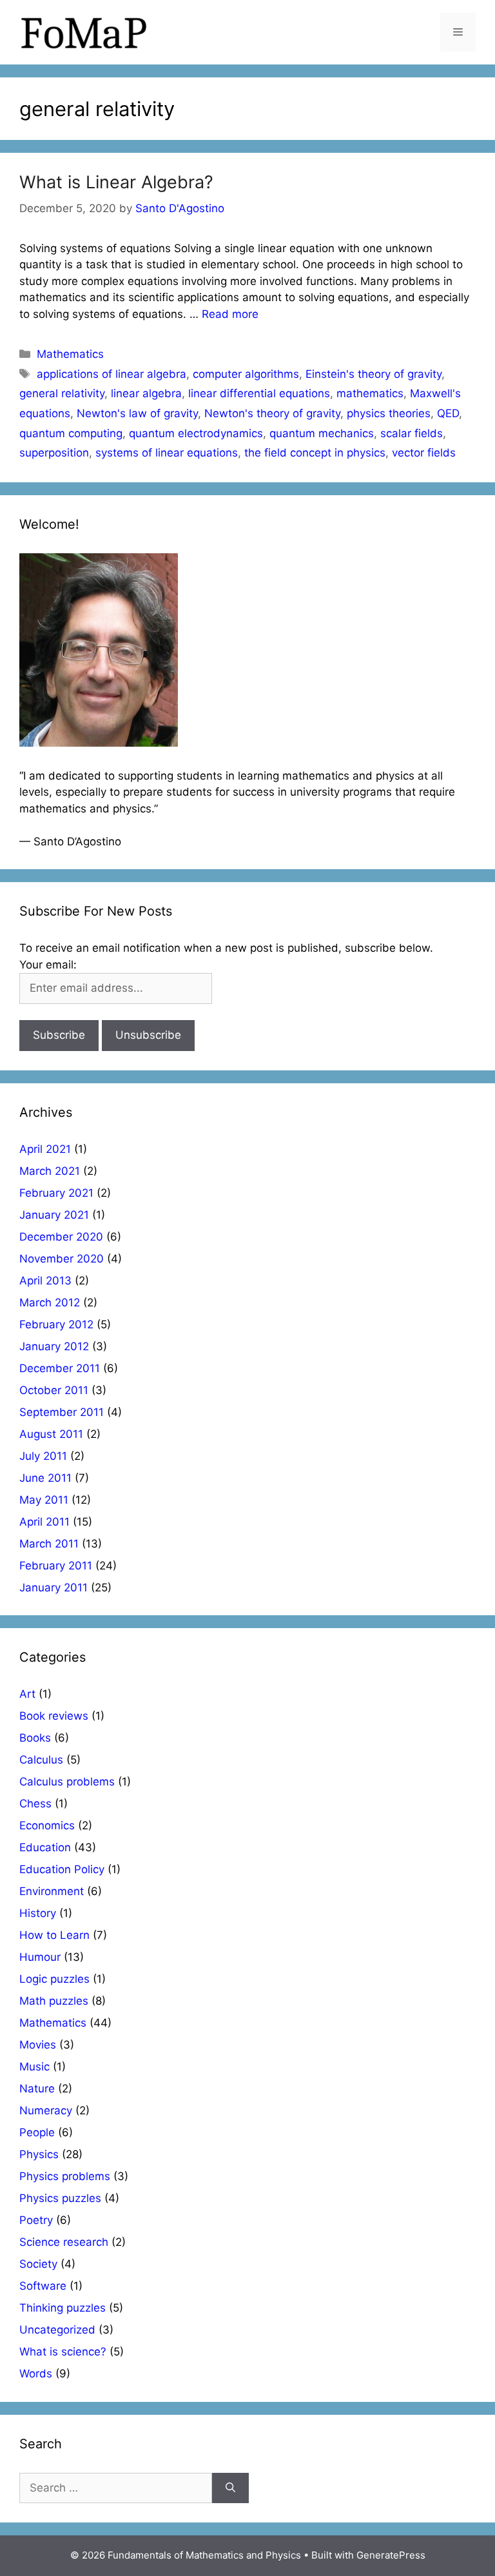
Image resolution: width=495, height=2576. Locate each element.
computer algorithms (246, 374)
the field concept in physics (315, 453)
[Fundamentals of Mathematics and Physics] (84, 32)
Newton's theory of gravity (272, 413)
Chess (35, 1804)
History (38, 1913)
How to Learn (54, 1935)
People (37, 2132)
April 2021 (45, 1149)
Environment (52, 1891)
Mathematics (70, 354)
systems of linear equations (167, 453)
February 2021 (56, 1193)
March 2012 (50, 1303)
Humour (40, 1957)
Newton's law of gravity (137, 413)
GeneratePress (391, 2555)
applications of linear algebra (112, 374)
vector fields (424, 453)
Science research (64, 2242)
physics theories (389, 413)
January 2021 (54, 1215)
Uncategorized (57, 2330)
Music (34, 2067)
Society (38, 2264)
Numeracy (46, 2110)
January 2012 (54, 1346)
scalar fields (412, 433)
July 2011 (43, 1456)
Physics (39, 2154)
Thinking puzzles (63, 2308)
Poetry (36, 2220)
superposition (54, 453)
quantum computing (71, 433)
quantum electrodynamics (196, 433)
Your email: (48, 965)
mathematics (370, 393)
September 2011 (62, 1412)
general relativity (62, 393)
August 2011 (51, 1434)
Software (43, 2286)
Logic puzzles (54, 1979)
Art (27, 1694)
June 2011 (45, 1478)
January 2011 (53, 1588)
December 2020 (61, 1237)
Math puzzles (54, 2001)
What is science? (63, 2352)
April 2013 (45, 1281)
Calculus (41, 1760)
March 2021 (50, 1171)
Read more (230, 314)
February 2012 (56, 1324)
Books (35, 1738)
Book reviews (54, 1716)
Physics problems (65, 2176)
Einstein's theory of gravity (374, 374)
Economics (47, 1825)
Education (45, 1847)
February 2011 (56, 1566)
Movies (38, 2045)
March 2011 (49, 1544)
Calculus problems (67, 1782)
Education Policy (62, 1869)
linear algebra (146, 393)
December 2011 (60, 1368)
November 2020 (62, 1259)
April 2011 (44, 1522)
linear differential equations (259, 393)
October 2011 (54, 1390)
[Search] (230, 2488)
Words (36, 2374)
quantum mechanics (322, 433)
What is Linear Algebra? (116, 182)
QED (448, 413)
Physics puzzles (60, 2198)
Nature (37, 2089)
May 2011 (44, 1500)
